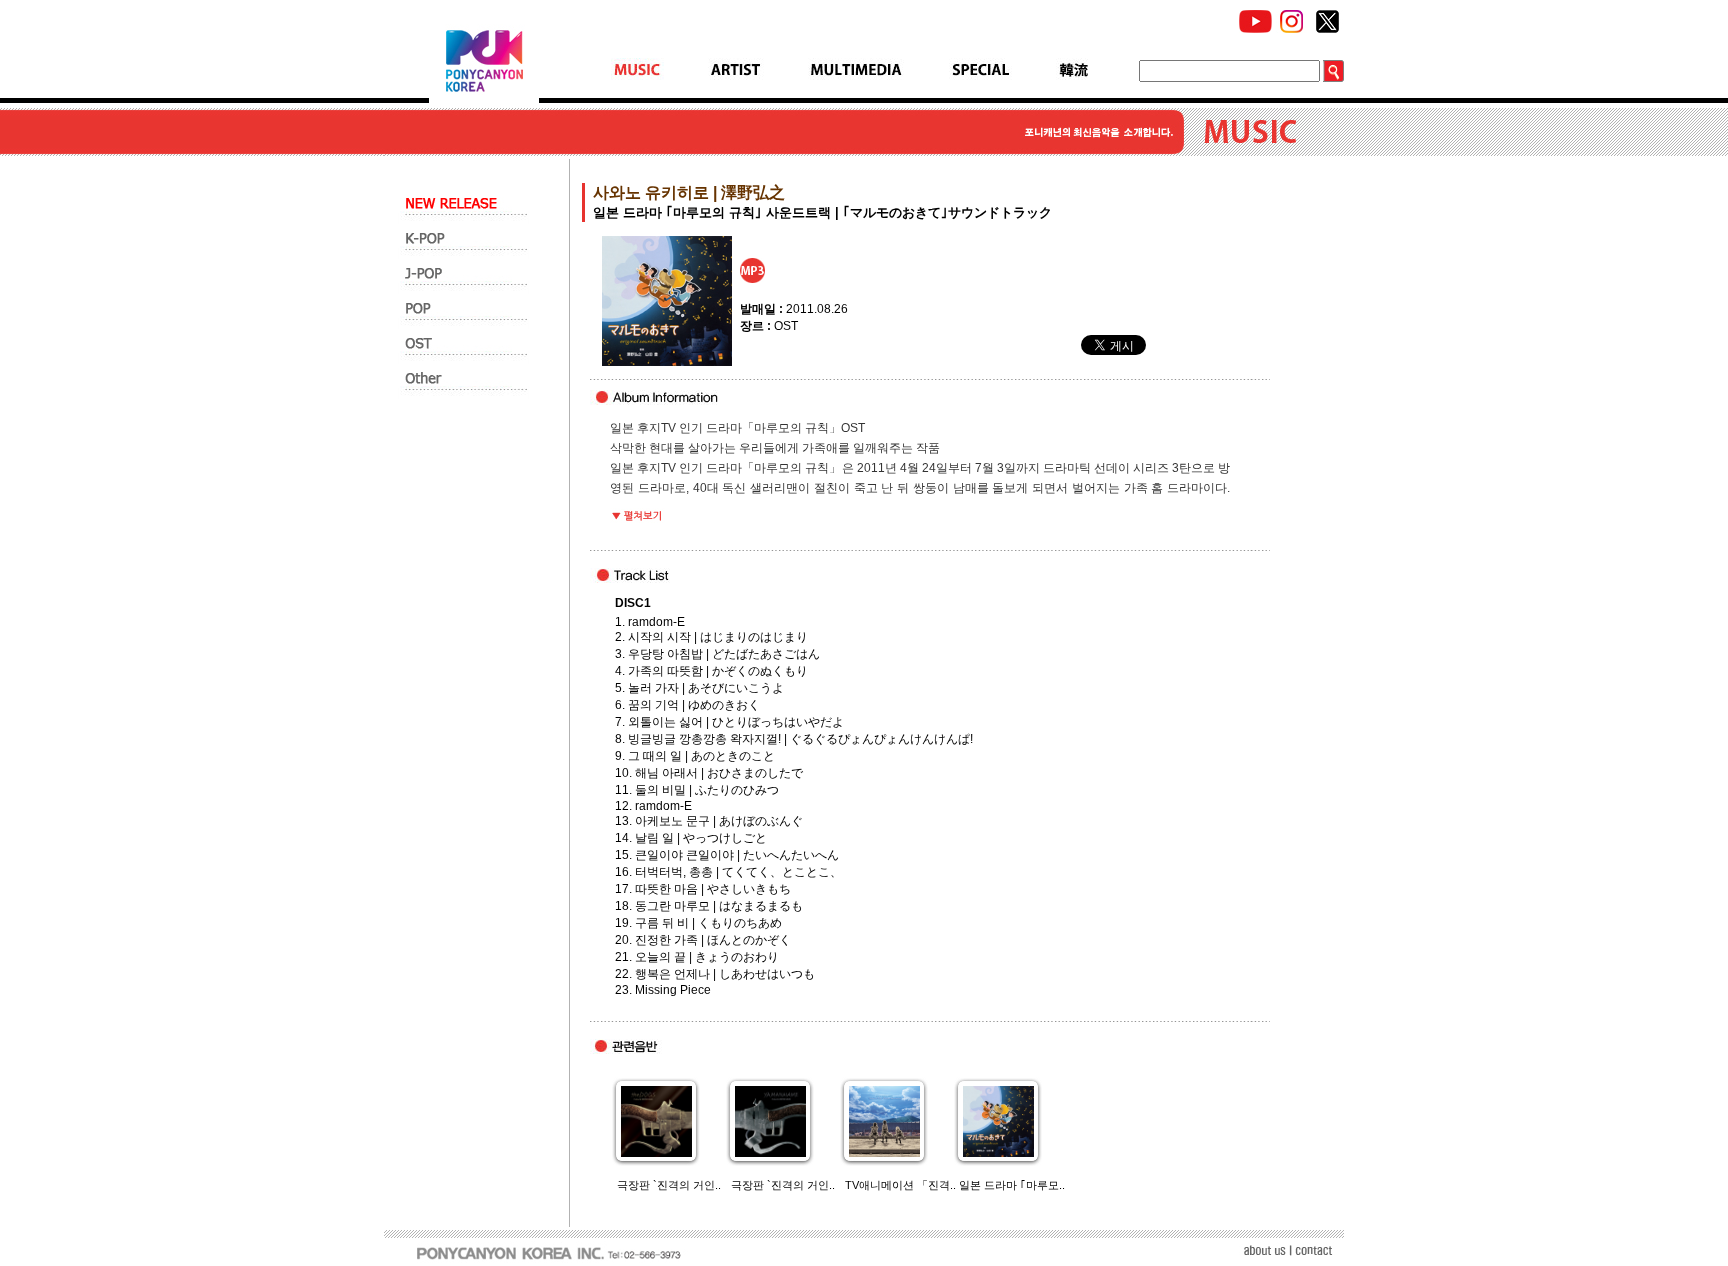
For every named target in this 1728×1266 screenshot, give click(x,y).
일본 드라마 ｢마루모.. (1012, 1185)
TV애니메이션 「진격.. (900, 1185)
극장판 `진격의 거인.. (669, 1185)
